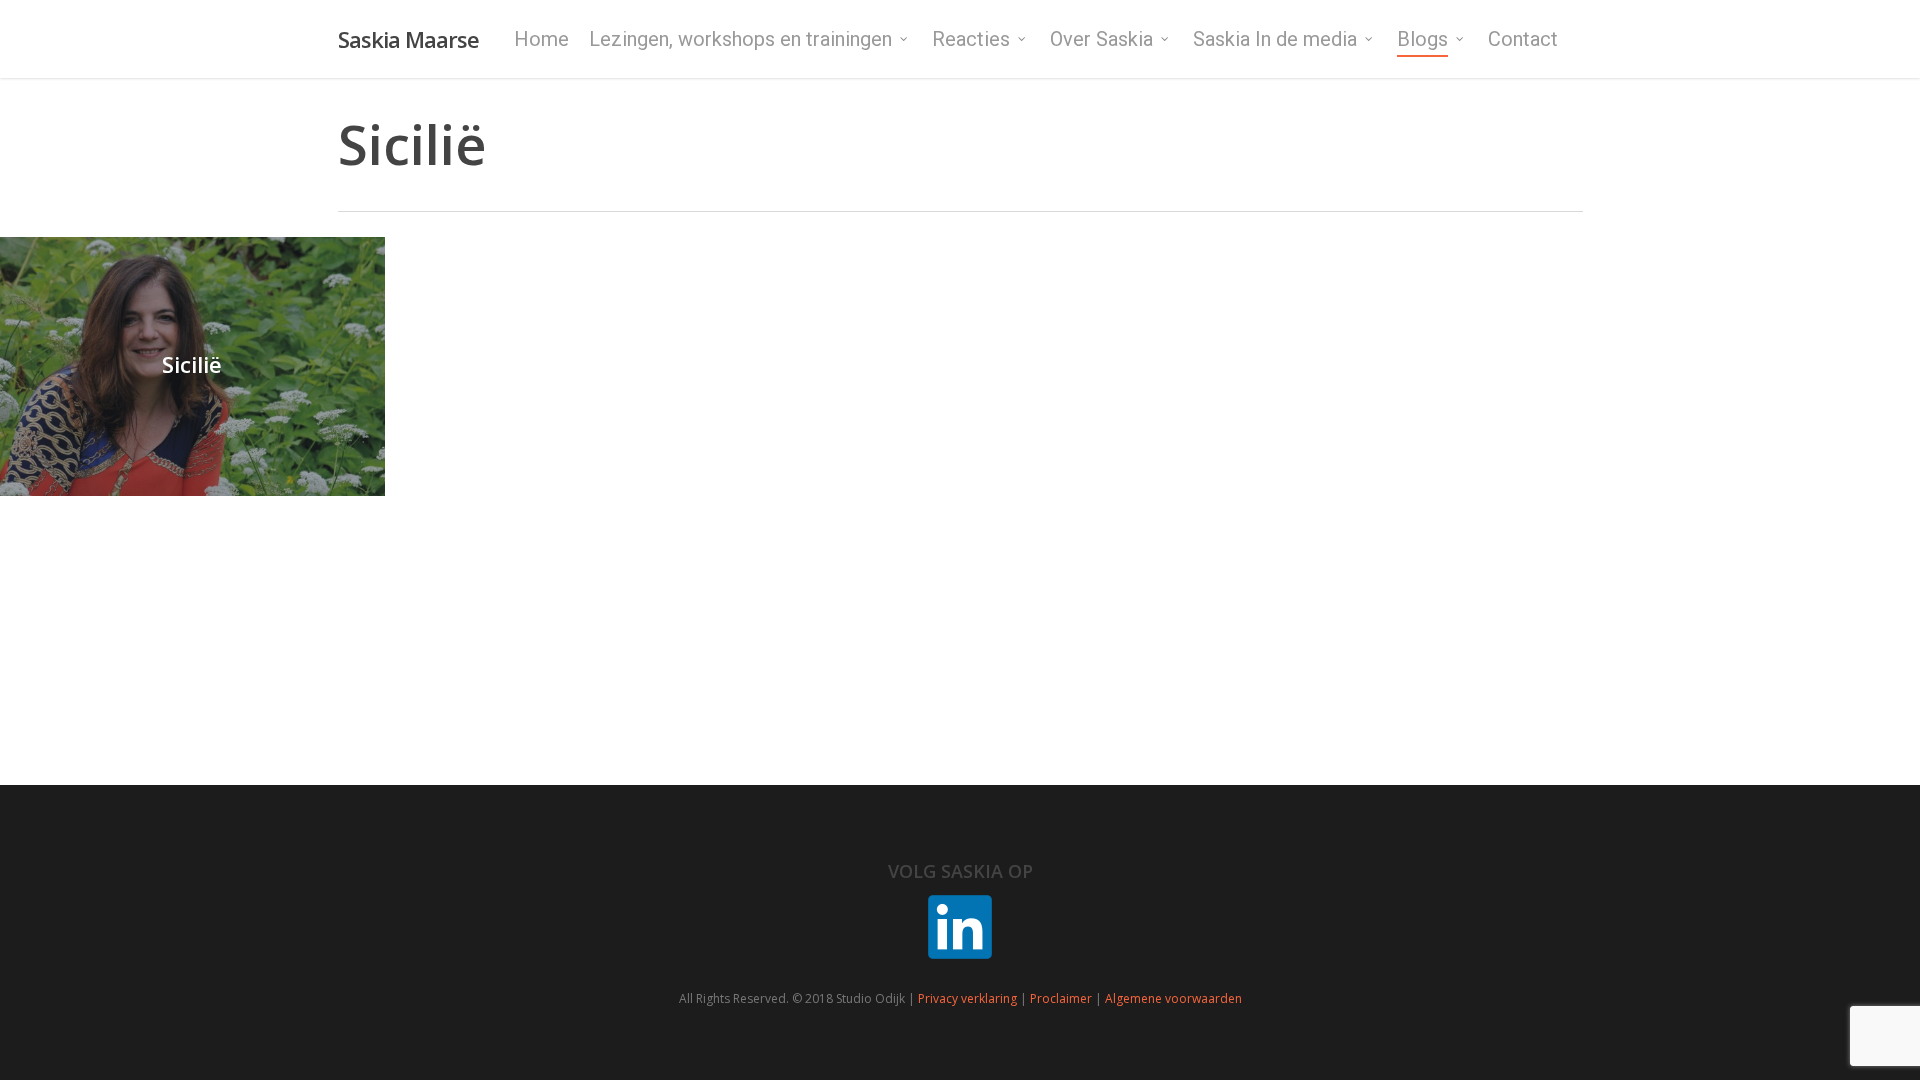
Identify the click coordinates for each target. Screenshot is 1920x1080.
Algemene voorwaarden (1173, 998)
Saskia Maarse (408, 39)
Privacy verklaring (967, 998)
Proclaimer (1061, 998)
